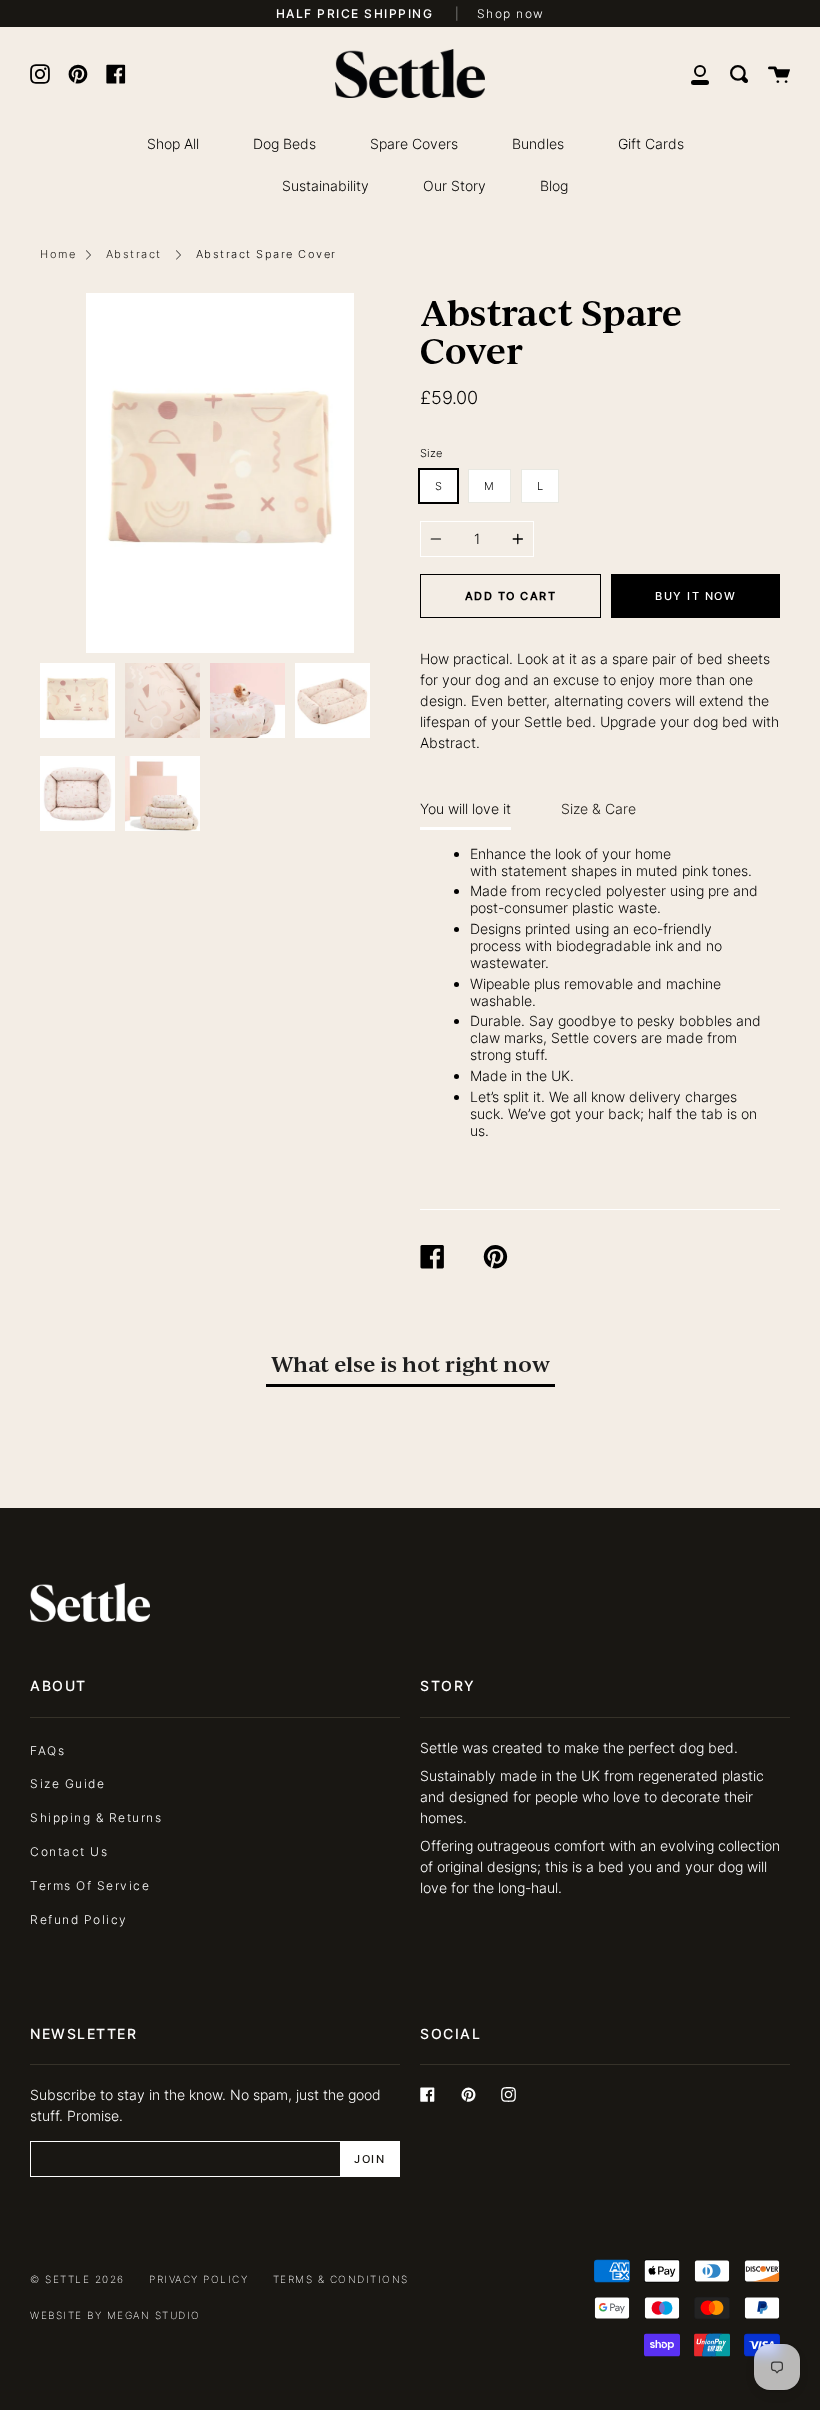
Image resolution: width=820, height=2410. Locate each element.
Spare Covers (414, 143)
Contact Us (69, 1851)
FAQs (47, 1750)
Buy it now (695, 596)
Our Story (454, 185)
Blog (554, 185)
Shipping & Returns (96, 1817)
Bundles (538, 143)
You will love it (465, 808)
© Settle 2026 (77, 2279)
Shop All (173, 143)
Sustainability (325, 185)
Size (431, 453)
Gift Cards (651, 143)
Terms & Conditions (341, 2279)
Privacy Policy (198, 2279)
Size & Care (598, 808)
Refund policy (79, 1919)
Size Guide (67, 1783)
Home (58, 254)
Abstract (134, 254)
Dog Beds (284, 143)
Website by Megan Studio (115, 2315)
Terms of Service (90, 1885)
